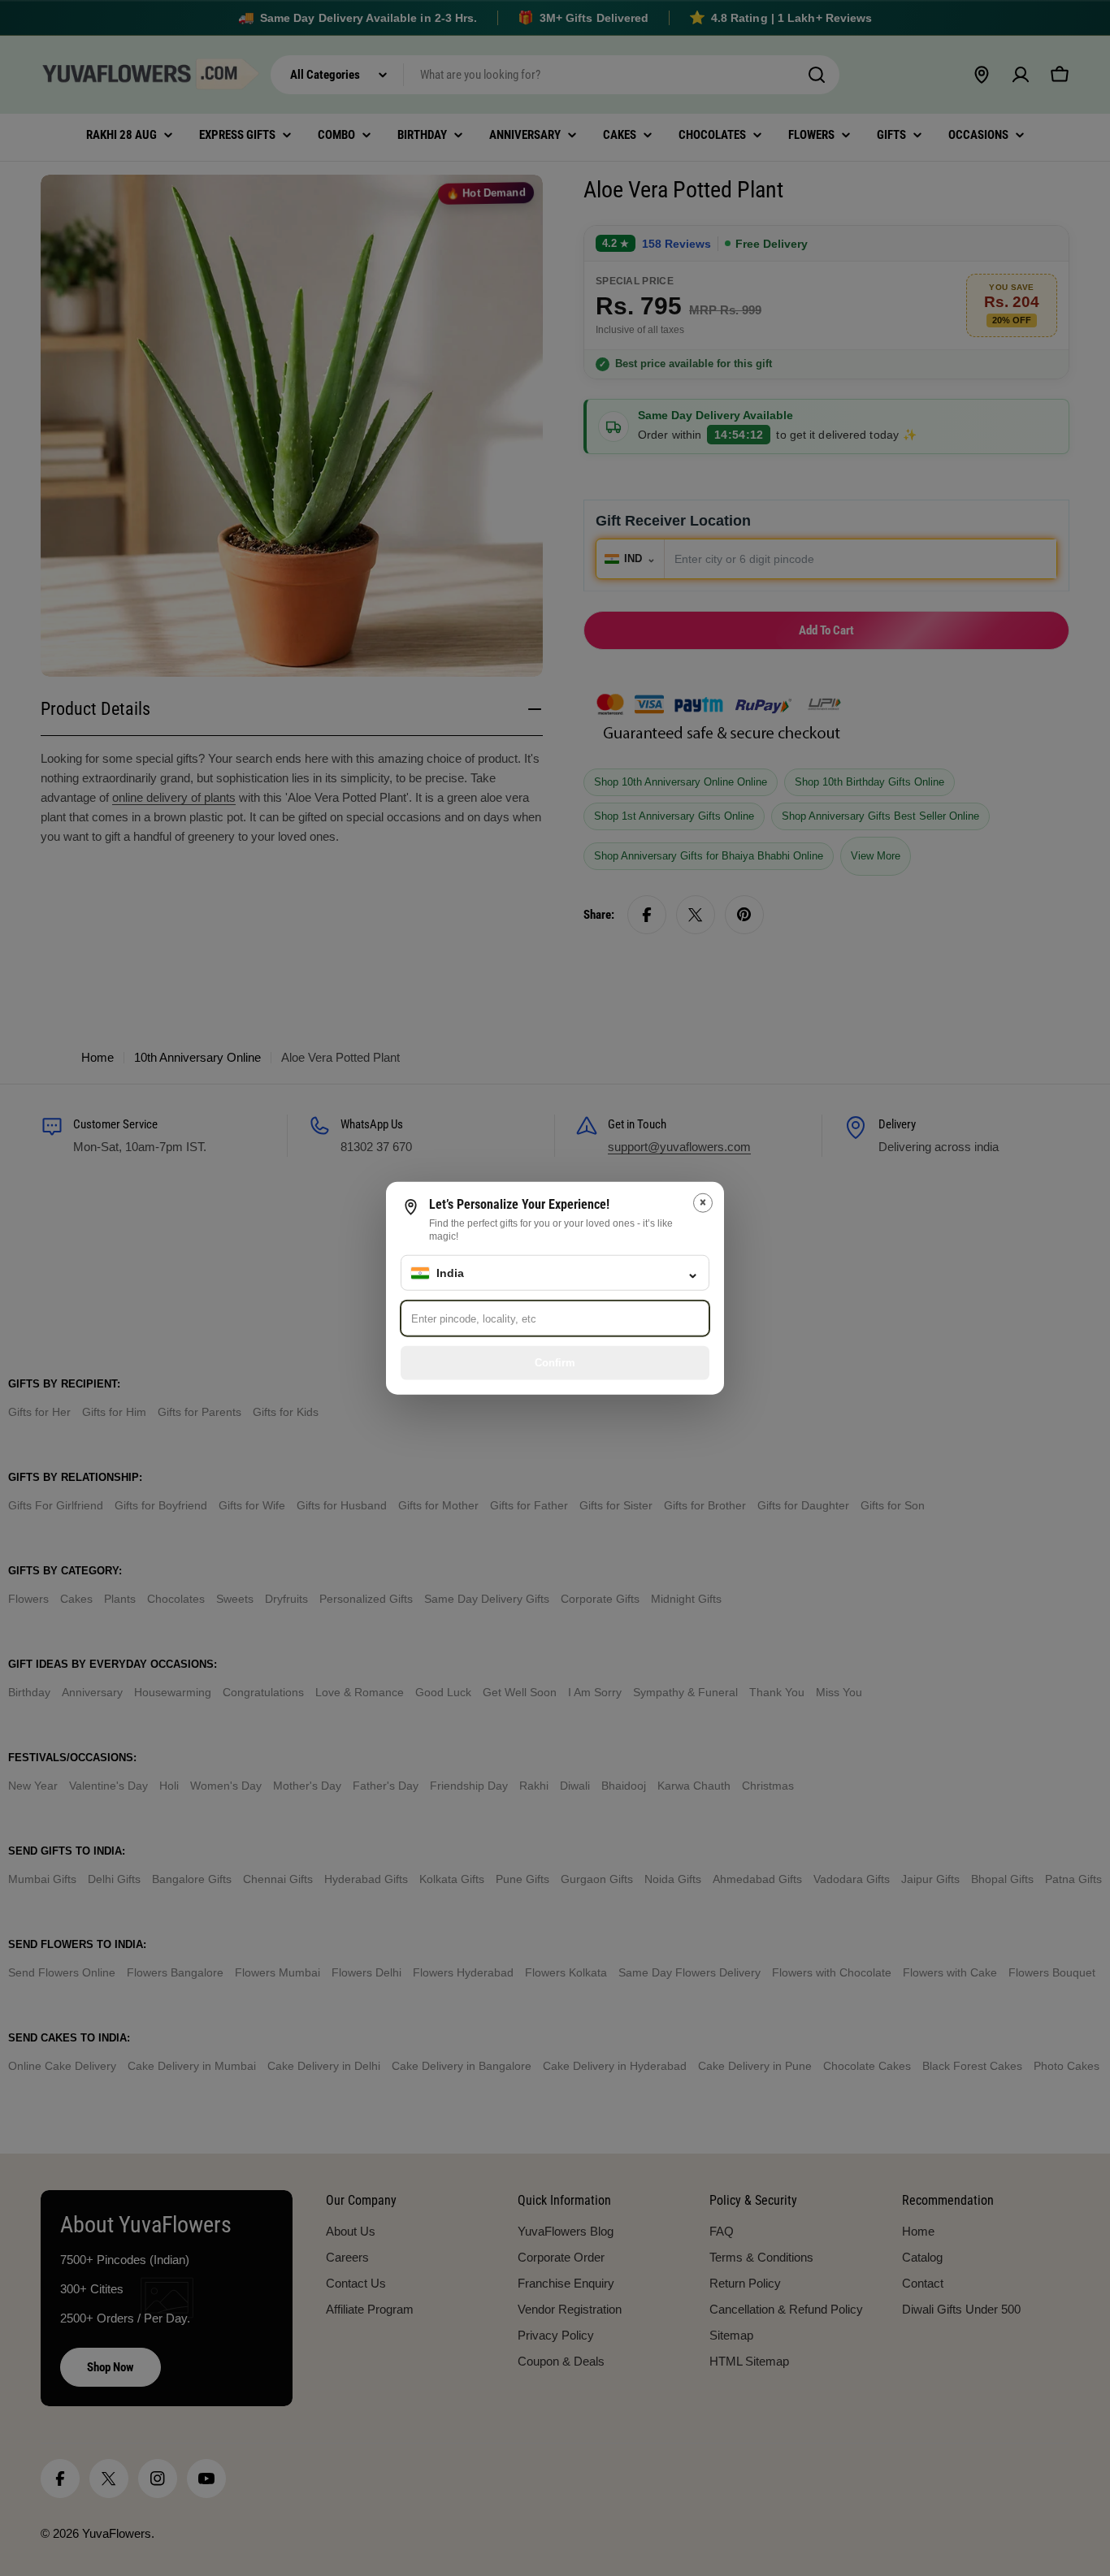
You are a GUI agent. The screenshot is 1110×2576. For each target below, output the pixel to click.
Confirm (555, 1362)
